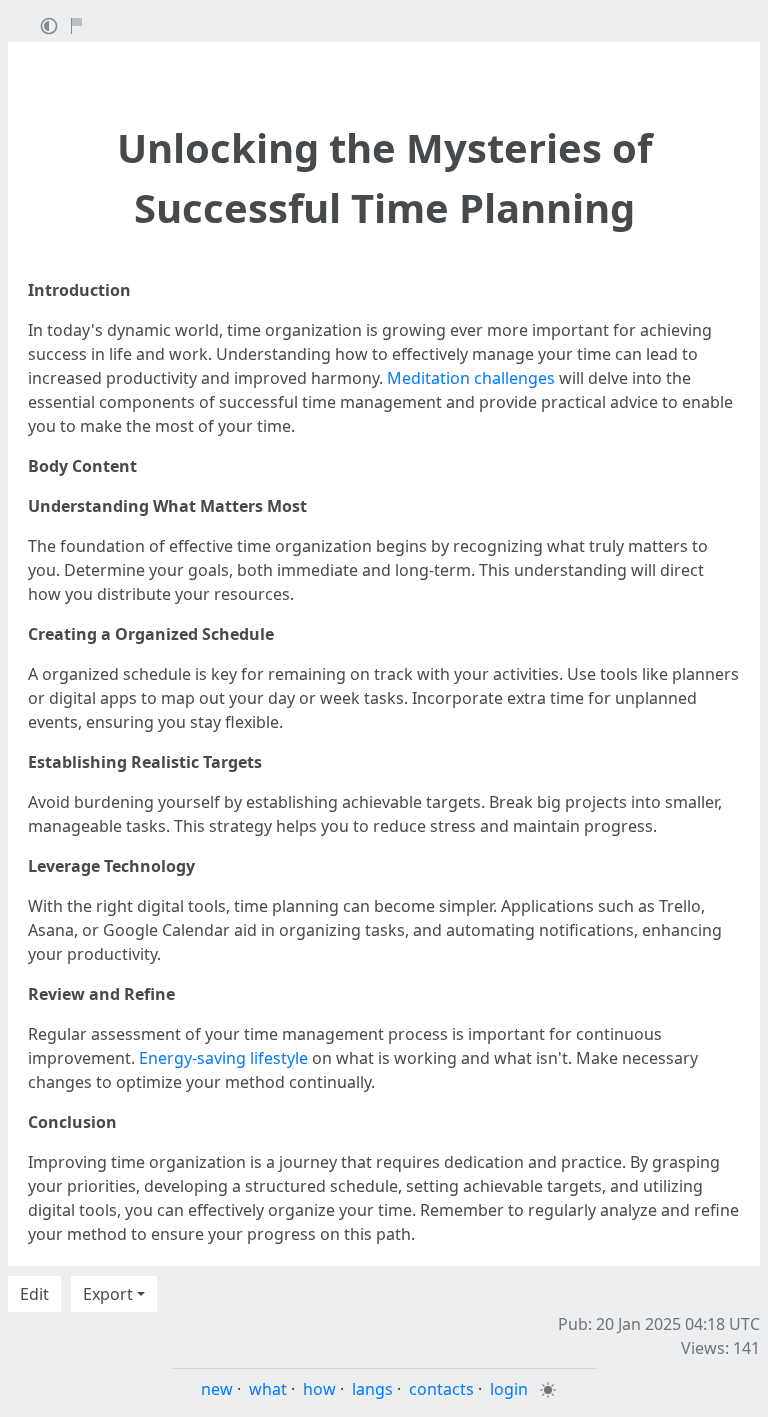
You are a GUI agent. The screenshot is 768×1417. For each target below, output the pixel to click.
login (509, 1389)
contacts (441, 1389)
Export (108, 1294)
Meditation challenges (471, 378)
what (268, 1389)
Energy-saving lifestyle (223, 1058)
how (319, 1389)
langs (372, 1389)
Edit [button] (34, 1294)
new (217, 1389)
